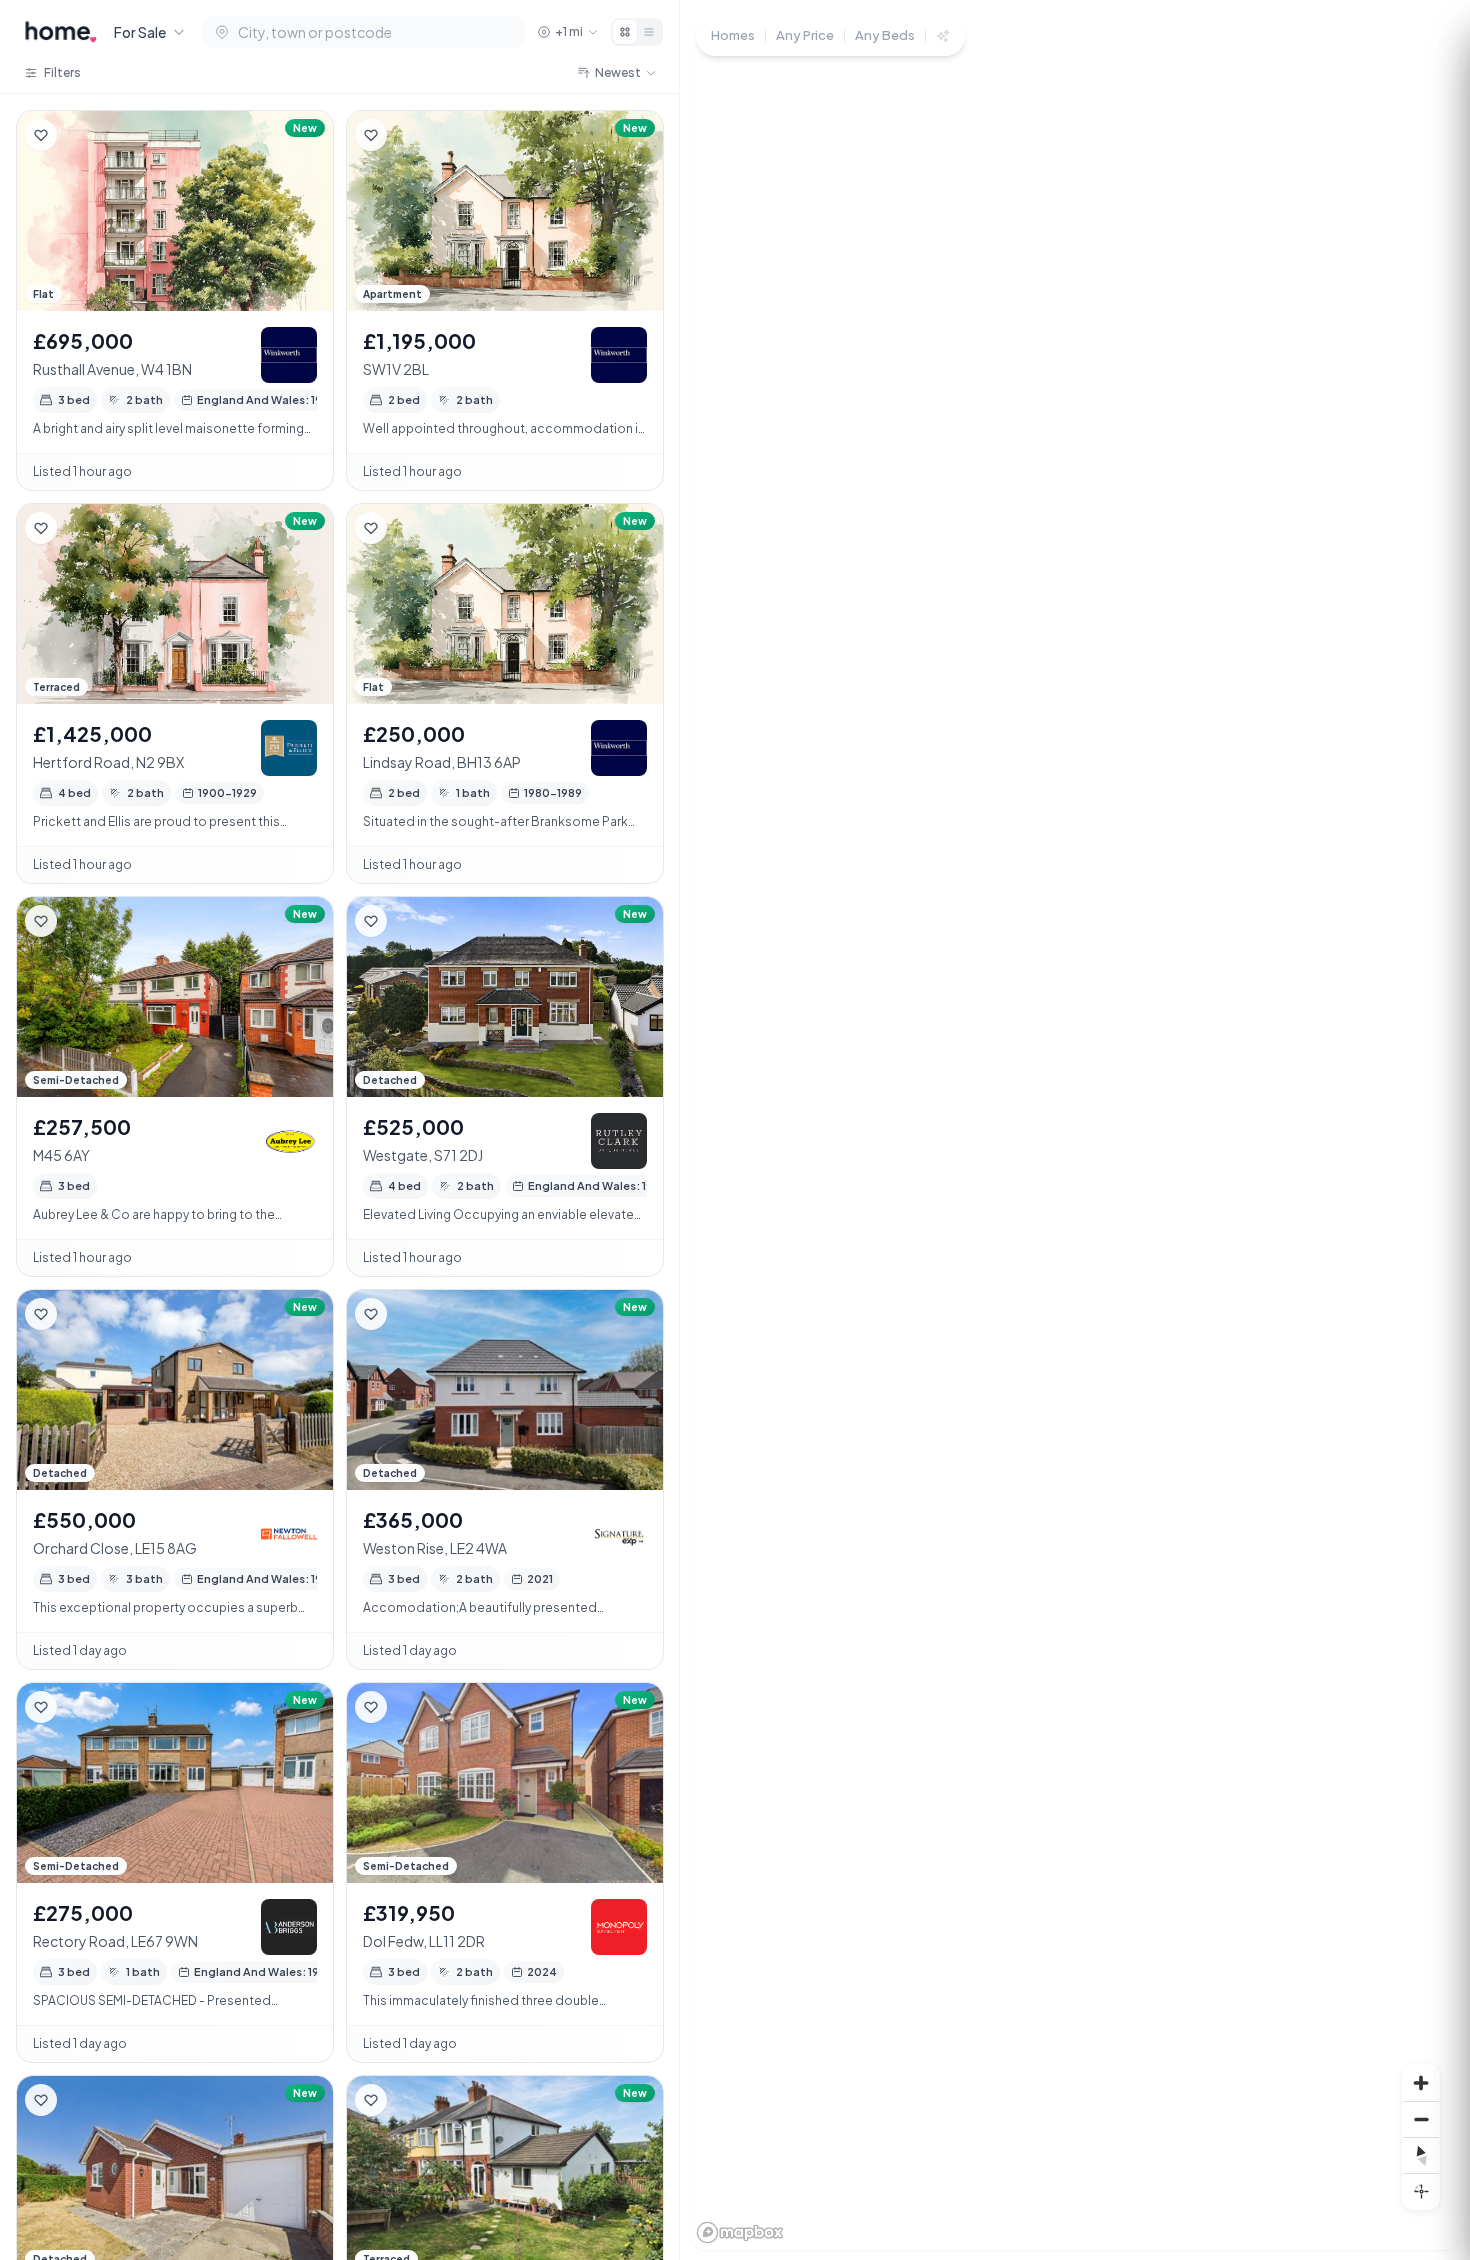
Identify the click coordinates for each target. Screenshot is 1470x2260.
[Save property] (41, 135)
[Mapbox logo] (740, 2232)
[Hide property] (81, 135)
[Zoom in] (1421, 2083)
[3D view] (1421, 2191)
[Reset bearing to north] (1421, 2155)
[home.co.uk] (61, 32)
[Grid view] (625, 32)
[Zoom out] (1421, 2119)
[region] (1075, 1130)
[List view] (649, 32)
